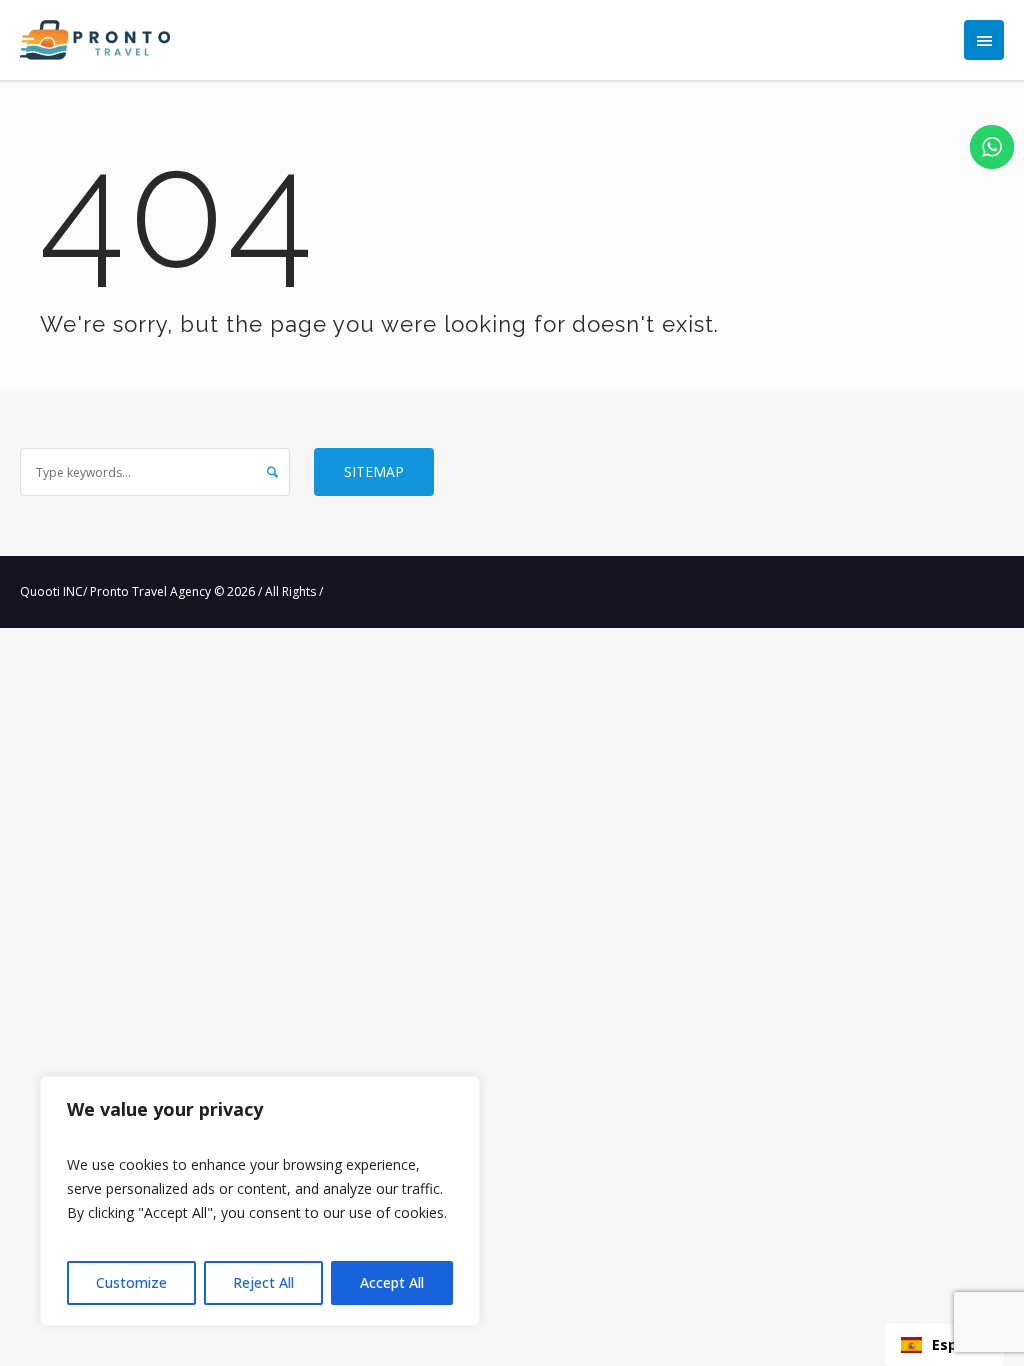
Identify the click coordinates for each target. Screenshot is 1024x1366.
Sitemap (374, 471)
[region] (260, 1201)
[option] (944, 1345)
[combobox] (944, 1345)
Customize (131, 1282)
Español (960, 1344)
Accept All (392, 1282)
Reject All (263, 1282)
